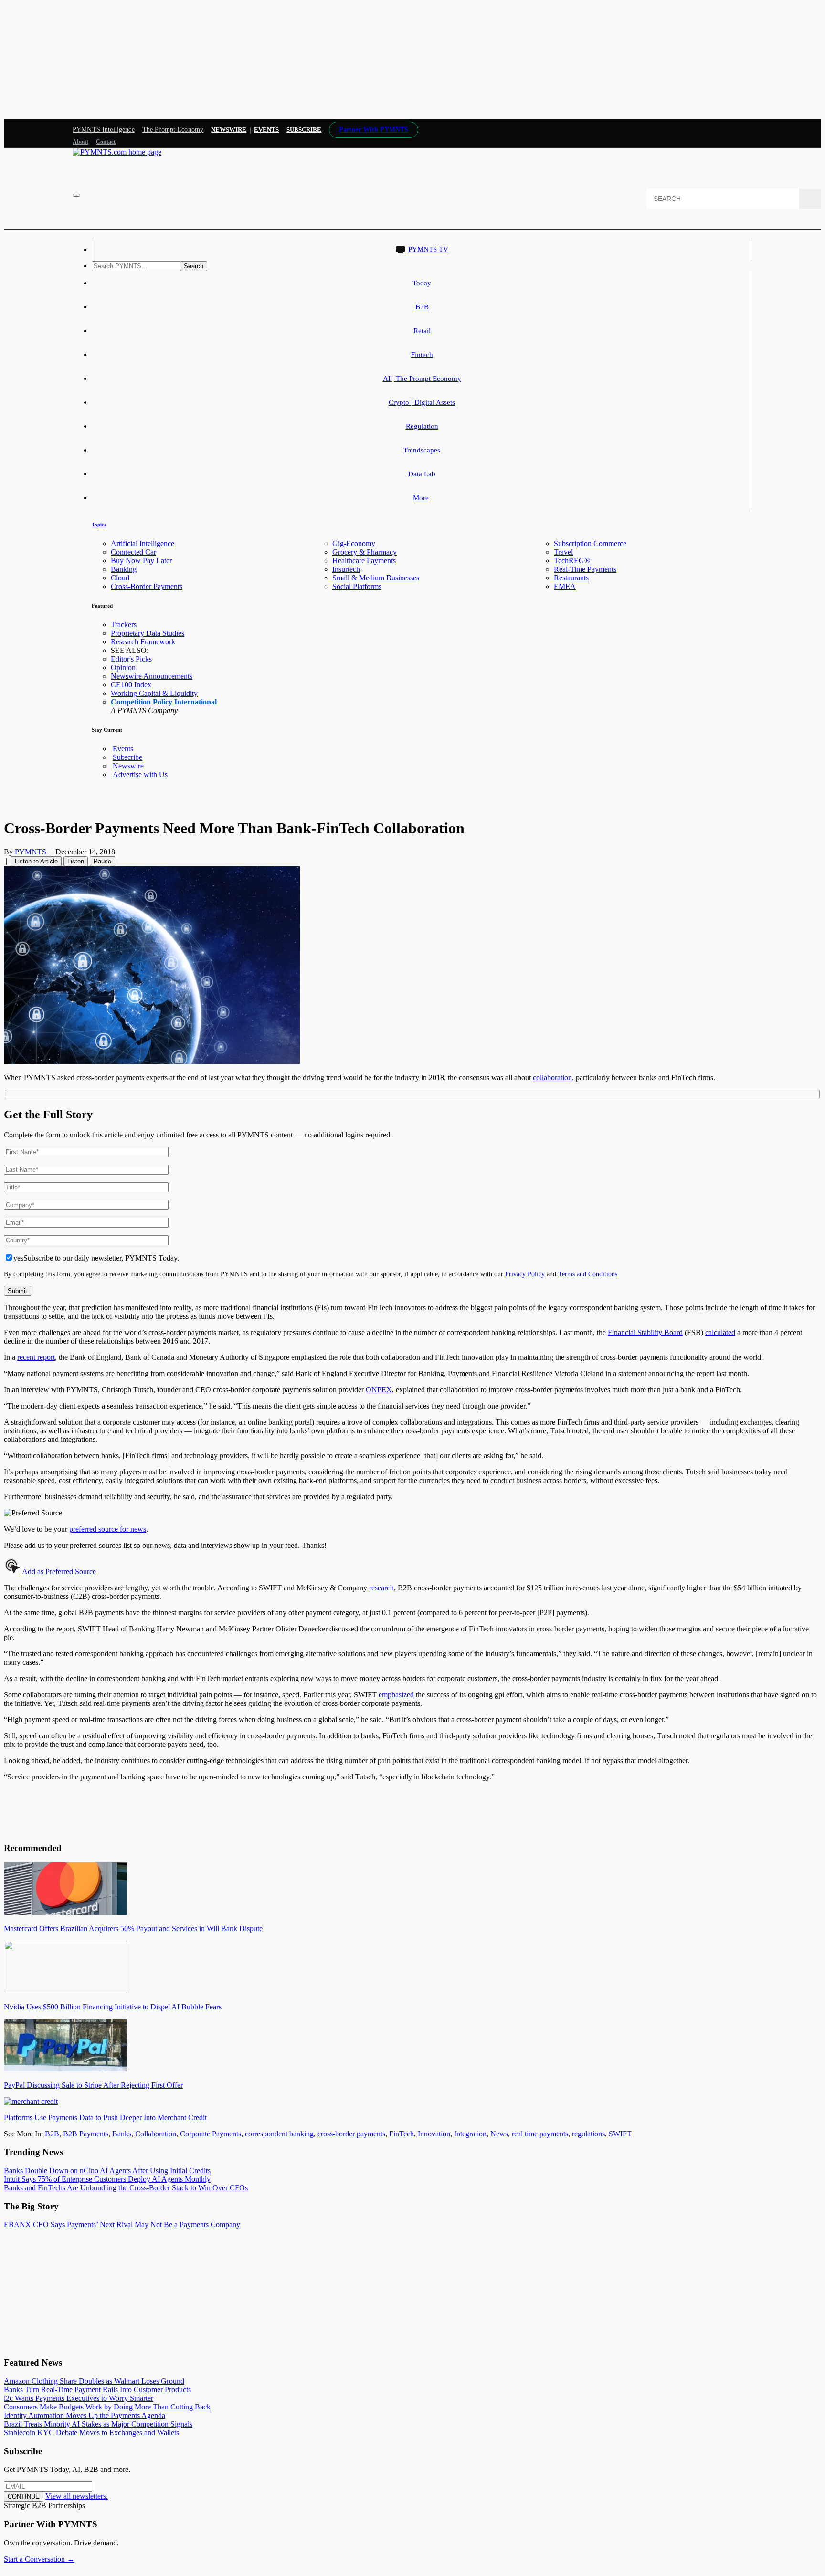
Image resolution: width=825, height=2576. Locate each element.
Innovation (434, 2134)
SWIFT (620, 2134)
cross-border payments (351, 2134)
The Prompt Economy (173, 130)
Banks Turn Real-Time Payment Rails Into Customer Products (97, 2390)
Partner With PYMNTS (374, 130)
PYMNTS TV (428, 249)
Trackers (124, 625)
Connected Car (133, 552)
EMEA (565, 586)
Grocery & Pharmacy (365, 552)
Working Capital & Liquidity (154, 693)
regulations (588, 2134)
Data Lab (422, 474)
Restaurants (571, 578)
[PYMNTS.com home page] (117, 152)
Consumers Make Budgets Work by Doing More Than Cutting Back (107, 2407)
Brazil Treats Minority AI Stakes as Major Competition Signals (98, 2424)
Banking (124, 569)
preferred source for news (108, 1529)
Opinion (123, 668)
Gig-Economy (354, 543)
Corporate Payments (211, 2134)
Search (194, 266)
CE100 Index (131, 685)
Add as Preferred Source (58, 1572)
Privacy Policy (525, 1274)
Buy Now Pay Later (141, 561)
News (499, 2134)
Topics (99, 525)
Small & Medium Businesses (376, 578)
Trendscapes (422, 450)
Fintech (422, 355)
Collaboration (156, 2134)
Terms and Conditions (588, 1274)
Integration (470, 2134)
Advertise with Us (140, 774)
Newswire (229, 130)
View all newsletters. (77, 2496)
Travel (563, 552)
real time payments (540, 2134)
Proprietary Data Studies (148, 633)
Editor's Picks (131, 659)
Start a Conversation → (39, 2559)
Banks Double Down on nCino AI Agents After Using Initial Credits (107, 2171)
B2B (422, 307)
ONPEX (379, 1390)
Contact (106, 142)
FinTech (402, 2134)
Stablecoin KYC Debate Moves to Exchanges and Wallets (91, 2433)
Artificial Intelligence (143, 543)
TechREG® (572, 561)
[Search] (810, 199)
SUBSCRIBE (304, 130)
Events (266, 130)
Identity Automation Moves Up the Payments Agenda (85, 2415)
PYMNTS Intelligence (104, 130)
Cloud (120, 578)
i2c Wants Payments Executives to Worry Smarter (79, 2398)
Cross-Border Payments (147, 586)
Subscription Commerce (590, 543)
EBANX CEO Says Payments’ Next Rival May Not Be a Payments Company (122, 2224)
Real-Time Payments (585, 569)
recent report (36, 1357)
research (381, 1588)
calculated (720, 1332)
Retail (422, 331)
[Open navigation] (76, 195)
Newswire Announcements (152, 676)
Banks (122, 2134)
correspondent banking (279, 2134)
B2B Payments (86, 2134)
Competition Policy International (164, 702)
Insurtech (346, 569)
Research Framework (143, 642)
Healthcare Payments (364, 561)
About (80, 142)
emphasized (396, 1695)
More (422, 498)
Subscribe (127, 757)
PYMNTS (31, 852)
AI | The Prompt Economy (422, 379)
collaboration (552, 1078)
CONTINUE (24, 2497)
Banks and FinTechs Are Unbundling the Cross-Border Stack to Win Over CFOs (126, 2188)
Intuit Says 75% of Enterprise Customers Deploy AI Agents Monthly (107, 2179)
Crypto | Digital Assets (422, 402)
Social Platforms (357, 586)
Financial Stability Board (645, 1332)
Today (422, 283)
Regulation (422, 426)
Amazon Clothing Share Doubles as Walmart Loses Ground (94, 2381)
